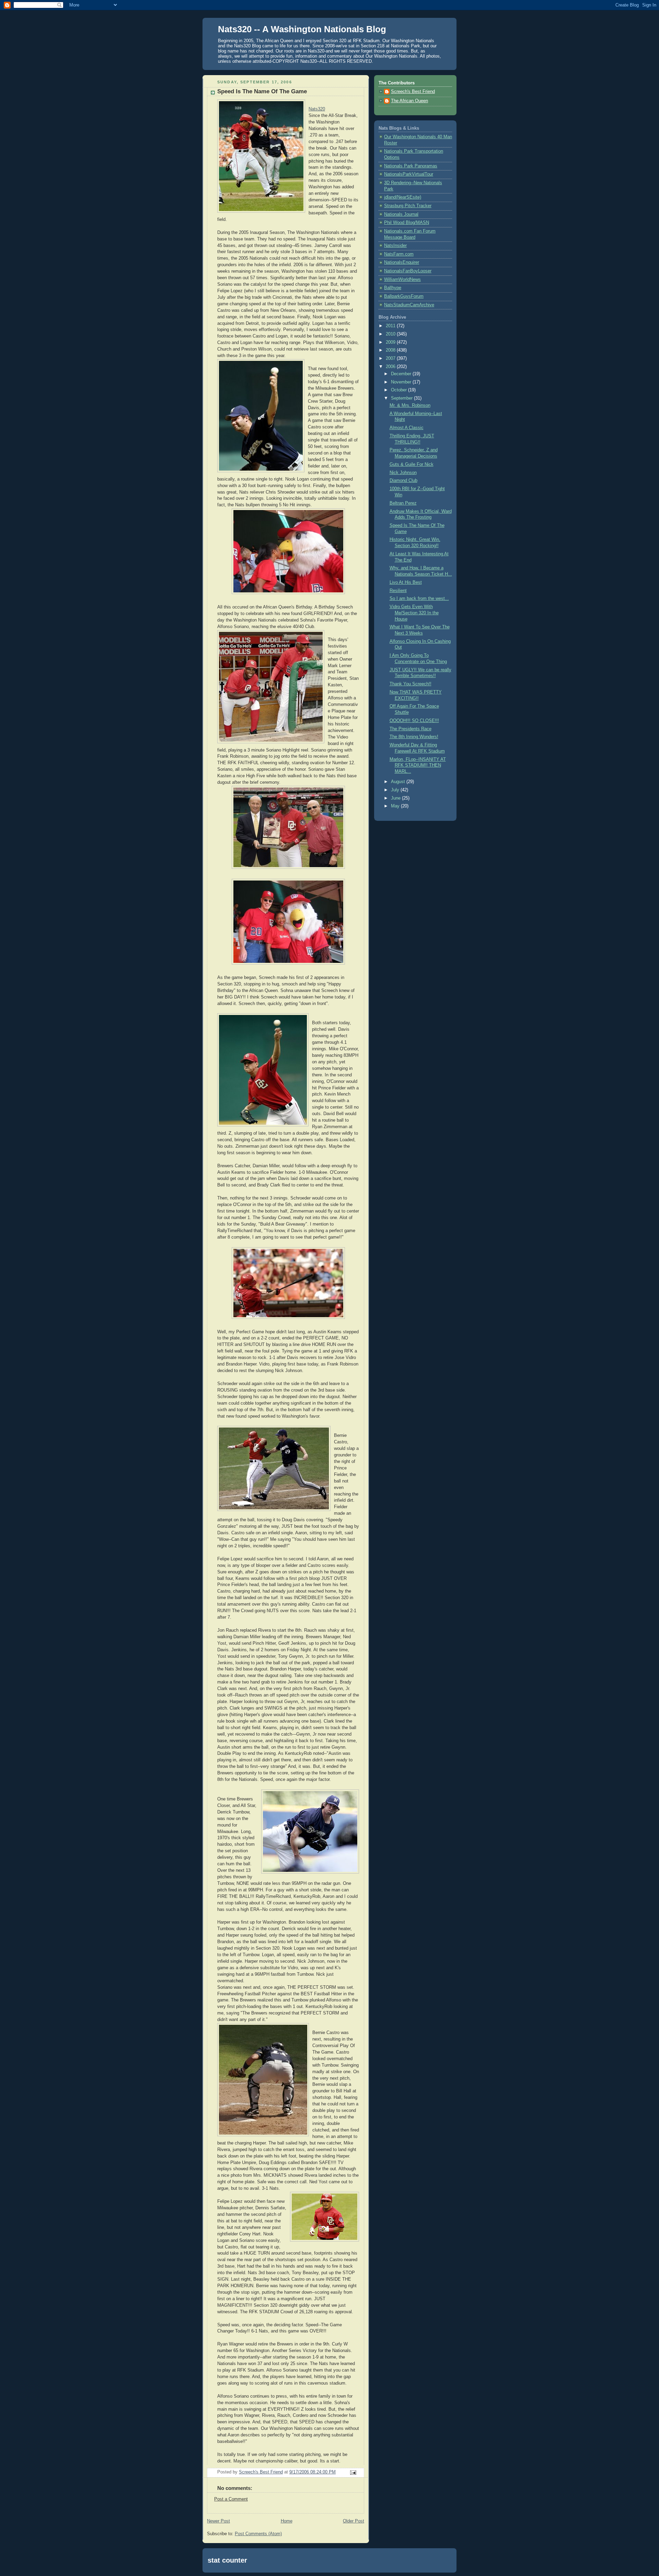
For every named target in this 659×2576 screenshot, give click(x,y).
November (402, 382)
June (396, 798)
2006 (391, 367)
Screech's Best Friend (413, 92)
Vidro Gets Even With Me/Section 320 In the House (414, 613)
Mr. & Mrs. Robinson (410, 405)
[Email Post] (353, 2472)
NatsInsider (395, 246)
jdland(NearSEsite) (403, 197)
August (399, 782)
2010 (391, 334)
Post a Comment (231, 2499)
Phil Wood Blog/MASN (407, 223)
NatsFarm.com (399, 254)
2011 (391, 326)
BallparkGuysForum (404, 296)
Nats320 (317, 109)
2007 (391, 358)
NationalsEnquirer (402, 262)
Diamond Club (403, 481)
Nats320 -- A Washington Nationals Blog (302, 29)
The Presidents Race (411, 729)
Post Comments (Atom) (258, 2534)
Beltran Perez (403, 503)
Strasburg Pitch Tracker (408, 206)
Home (287, 2521)
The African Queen (409, 101)
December (402, 374)
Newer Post (218, 2521)
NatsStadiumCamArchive (409, 305)
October (400, 390)
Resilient (398, 591)
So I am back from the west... (419, 599)
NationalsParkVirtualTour (409, 174)
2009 (391, 342)
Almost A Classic (407, 428)
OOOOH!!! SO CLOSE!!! (414, 721)
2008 (391, 350)
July (396, 790)
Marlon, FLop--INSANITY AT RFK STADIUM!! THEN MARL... (418, 765)
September (402, 398)
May (396, 806)
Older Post (354, 2521)
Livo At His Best (406, 582)
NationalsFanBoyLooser (408, 271)
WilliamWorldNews (402, 280)
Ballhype (393, 288)
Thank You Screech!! (411, 684)
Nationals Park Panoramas (411, 166)
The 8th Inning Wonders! (414, 737)
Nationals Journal (401, 214)
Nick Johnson (403, 473)
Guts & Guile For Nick (412, 464)
